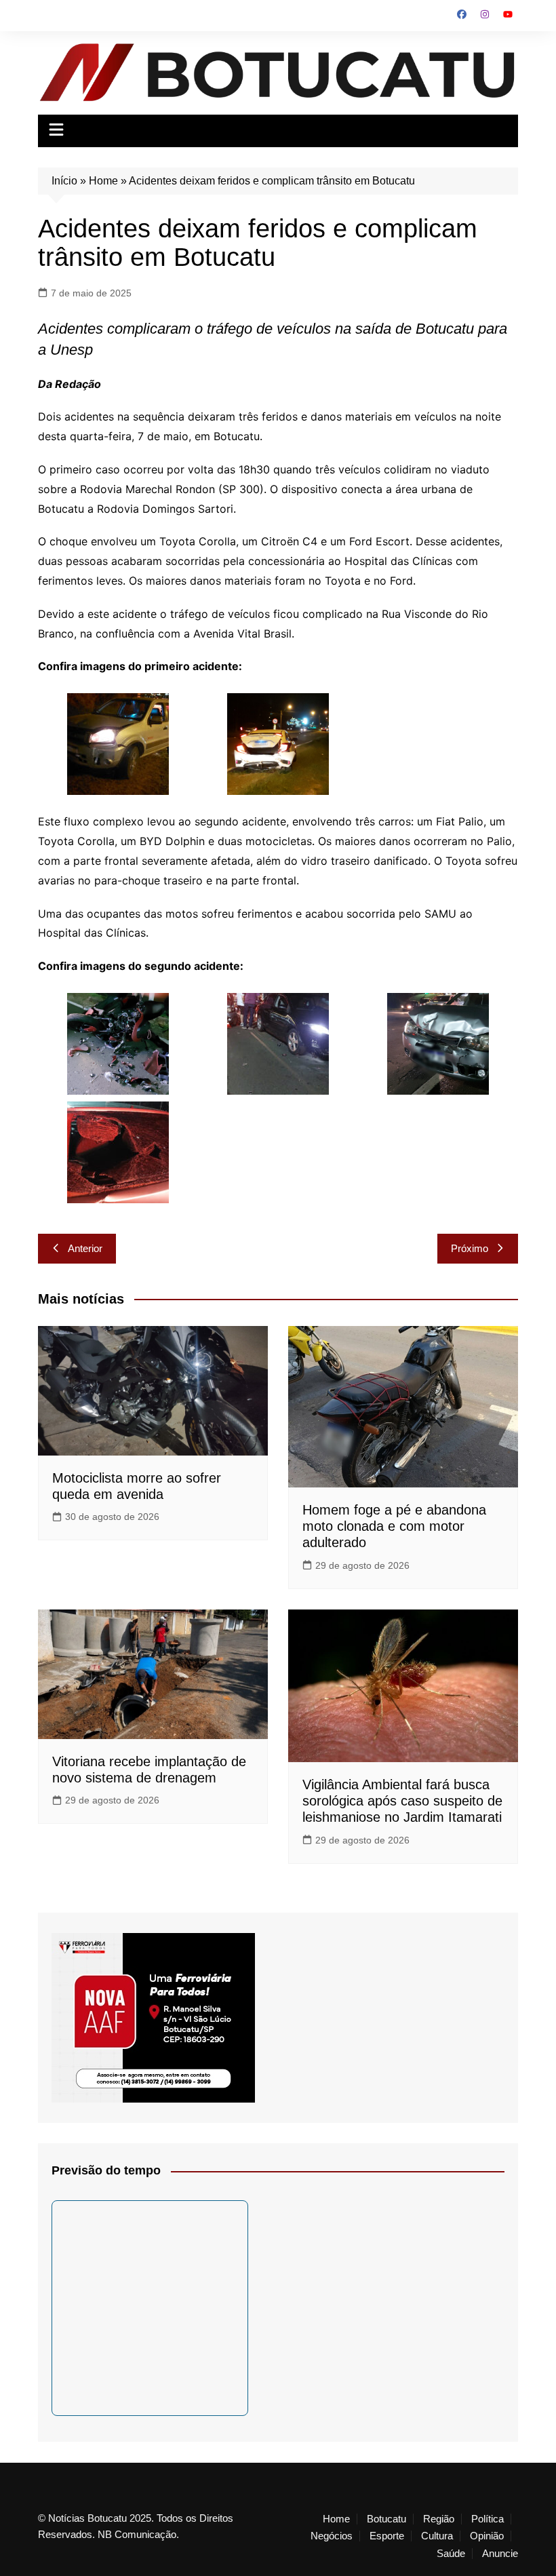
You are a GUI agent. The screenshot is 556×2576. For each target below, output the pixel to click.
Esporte (387, 2536)
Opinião (487, 2536)
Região (439, 2519)
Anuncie (500, 2554)
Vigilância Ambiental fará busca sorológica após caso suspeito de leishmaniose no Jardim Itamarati (402, 1801)
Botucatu (386, 2519)
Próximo (470, 1248)
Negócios (332, 2536)
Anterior (85, 1248)
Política (488, 2519)
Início (64, 181)
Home (103, 181)
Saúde (451, 2554)
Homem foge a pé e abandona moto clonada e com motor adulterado (394, 1526)
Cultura (437, 2536)
